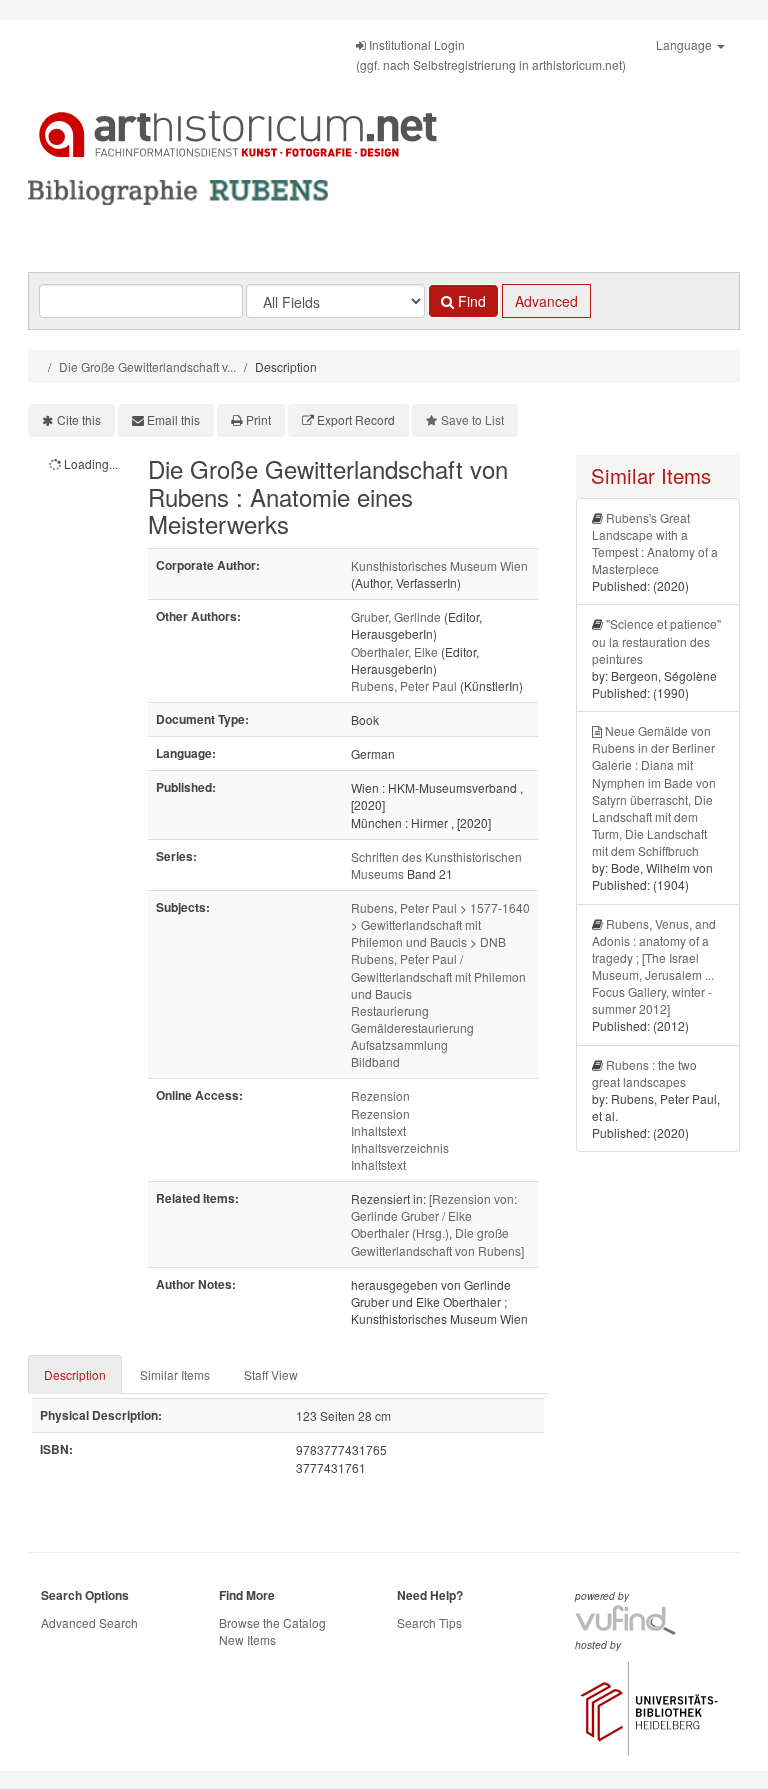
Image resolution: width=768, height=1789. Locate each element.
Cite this (79, 419)
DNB (493, 941)
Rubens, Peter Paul (404, 685)
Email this (173, 419)
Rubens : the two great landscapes (644, 1073)
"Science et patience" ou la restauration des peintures (656, 640)
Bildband (375, 1061)
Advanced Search (89, 1622)
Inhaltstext (378, 1130)
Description (75, 1374)
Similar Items (175, 1374)
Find (470, 301)
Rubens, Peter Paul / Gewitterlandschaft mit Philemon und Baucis (438, 975)
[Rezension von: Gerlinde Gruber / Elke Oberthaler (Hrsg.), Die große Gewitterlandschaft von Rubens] (437, 1224)
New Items (247, 1639)
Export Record (356, 419)
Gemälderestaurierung (412, 1027)
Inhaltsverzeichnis (400, 1147)
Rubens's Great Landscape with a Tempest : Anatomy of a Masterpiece (655, 543)
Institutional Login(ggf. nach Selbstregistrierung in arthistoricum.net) (491, 54)
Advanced (546, 301)
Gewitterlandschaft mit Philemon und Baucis (416, 933)
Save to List (472, 419)
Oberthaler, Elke (394, 651)
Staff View (271, 1374)
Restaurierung (390, 1010)
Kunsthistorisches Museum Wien (439, 565)
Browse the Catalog (272, 1622)
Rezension (380, 1095)
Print (258, 419)
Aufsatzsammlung (399, 1044)
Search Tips (429, 1622)
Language (685, 44)
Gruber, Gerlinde (396, 616)
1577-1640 (500, 907)
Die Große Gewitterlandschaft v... (147, 366)
